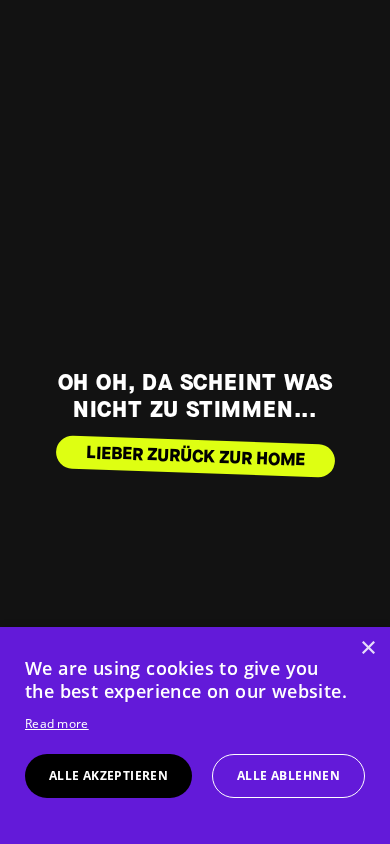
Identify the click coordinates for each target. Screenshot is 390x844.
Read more (57, 723)
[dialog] (195, 735)
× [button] (367, 648)
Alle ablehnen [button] (288, 775)
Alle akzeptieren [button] (108, 775)
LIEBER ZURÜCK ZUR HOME (195, 456)
